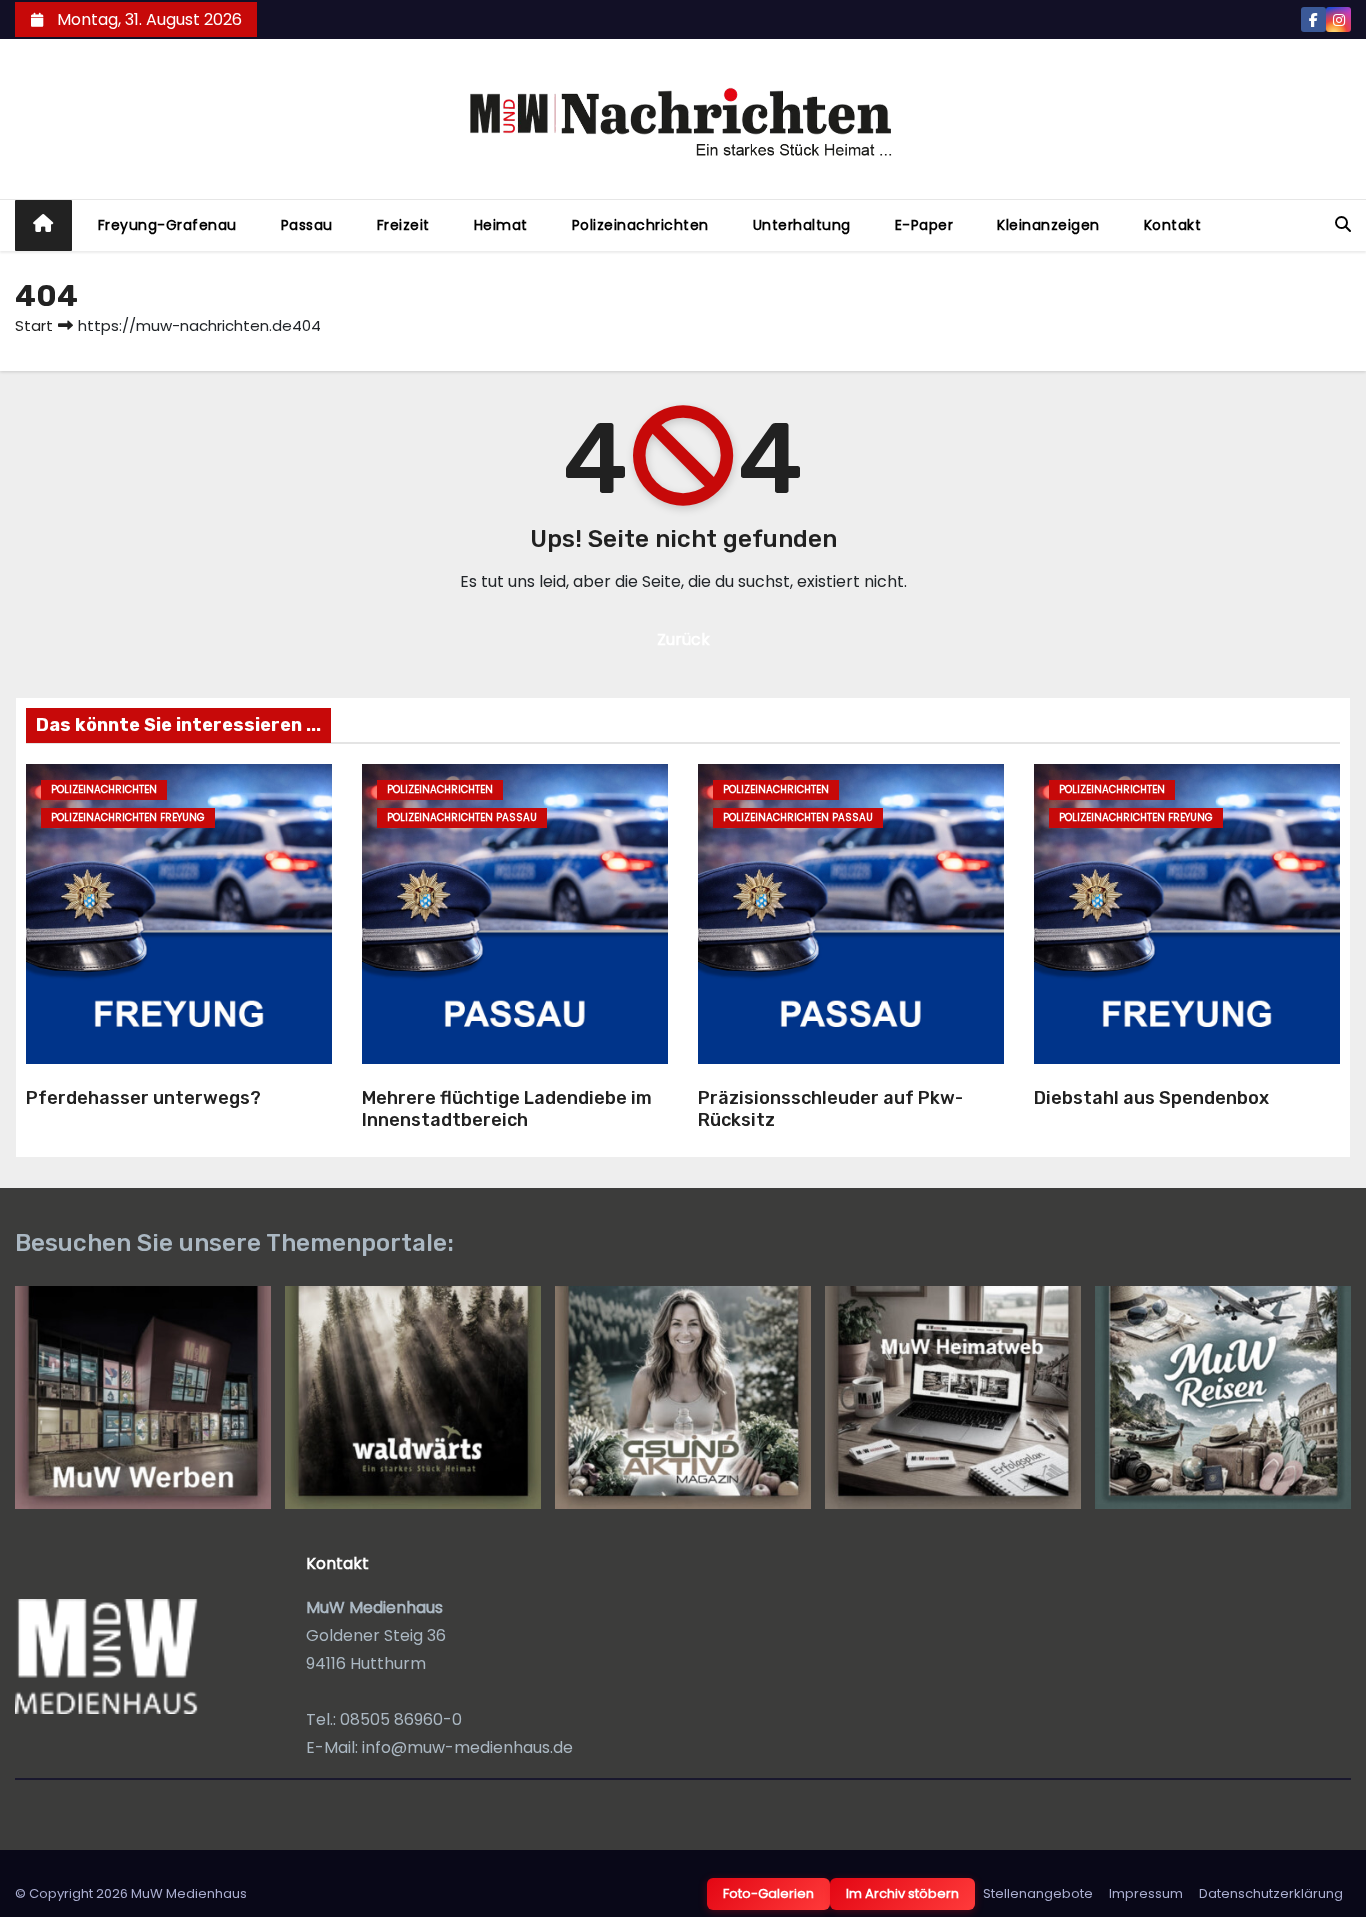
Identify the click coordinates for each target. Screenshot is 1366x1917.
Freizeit (403, 225)
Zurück (683, 639)
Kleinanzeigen (1048, 225)
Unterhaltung (802, 225)
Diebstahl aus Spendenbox (1151, 1098)
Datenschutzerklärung (1271, 1893)
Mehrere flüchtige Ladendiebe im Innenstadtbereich (507, 1109)
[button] (1343, 224)
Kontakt (1173, 225)
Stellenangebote (1038, 1893)
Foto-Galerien (768, 1893)
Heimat (501, 225)
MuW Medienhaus (189, 1893)
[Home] (43, 225)
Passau (307, 225)
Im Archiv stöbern (902, 1893)
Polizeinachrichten (640, 225)
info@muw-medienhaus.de (467, 1747)
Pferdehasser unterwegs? (143, 1098)
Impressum (1146, 1893)
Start (34, 325)
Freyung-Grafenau (167, 225)
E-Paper (924, 225)
